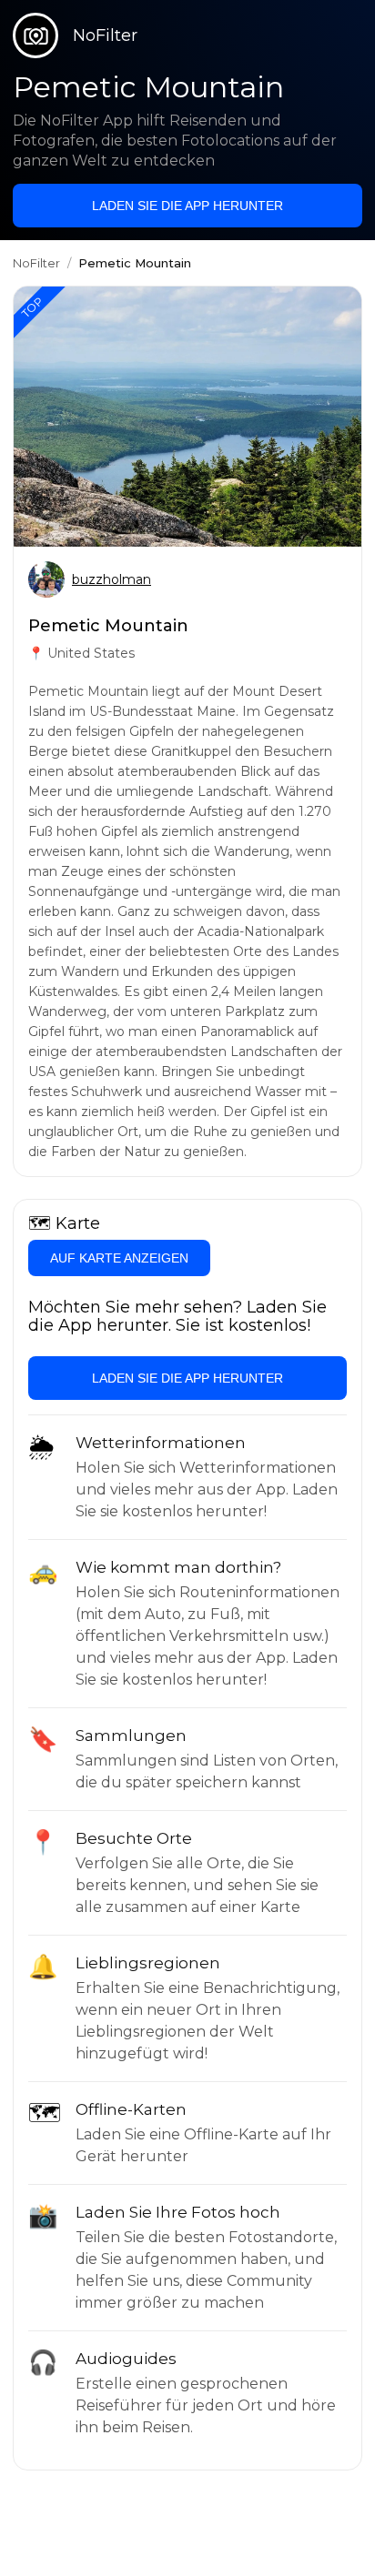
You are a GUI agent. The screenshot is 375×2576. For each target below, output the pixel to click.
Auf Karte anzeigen (119, 1258)
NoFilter (36, 263)
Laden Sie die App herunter (187, 206)
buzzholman (111, 579)
